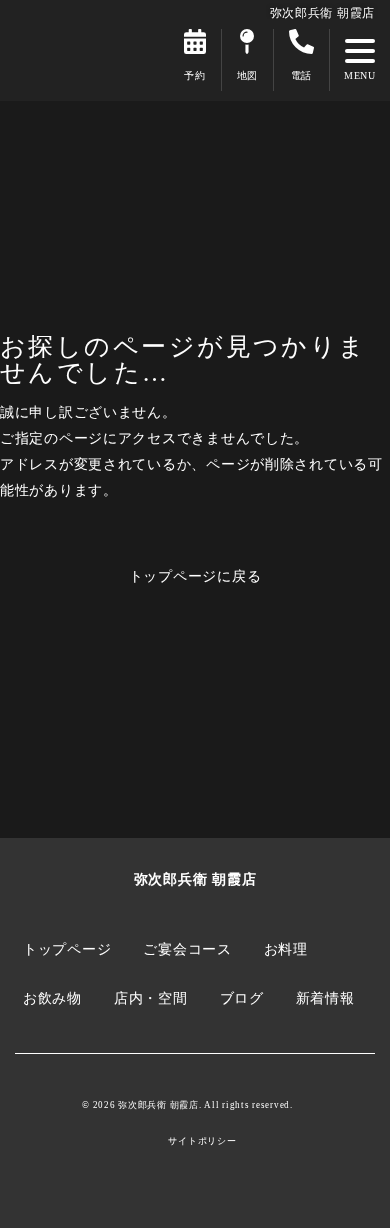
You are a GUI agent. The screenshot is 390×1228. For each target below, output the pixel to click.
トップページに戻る (195, 576)
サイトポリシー (202, 1141)
